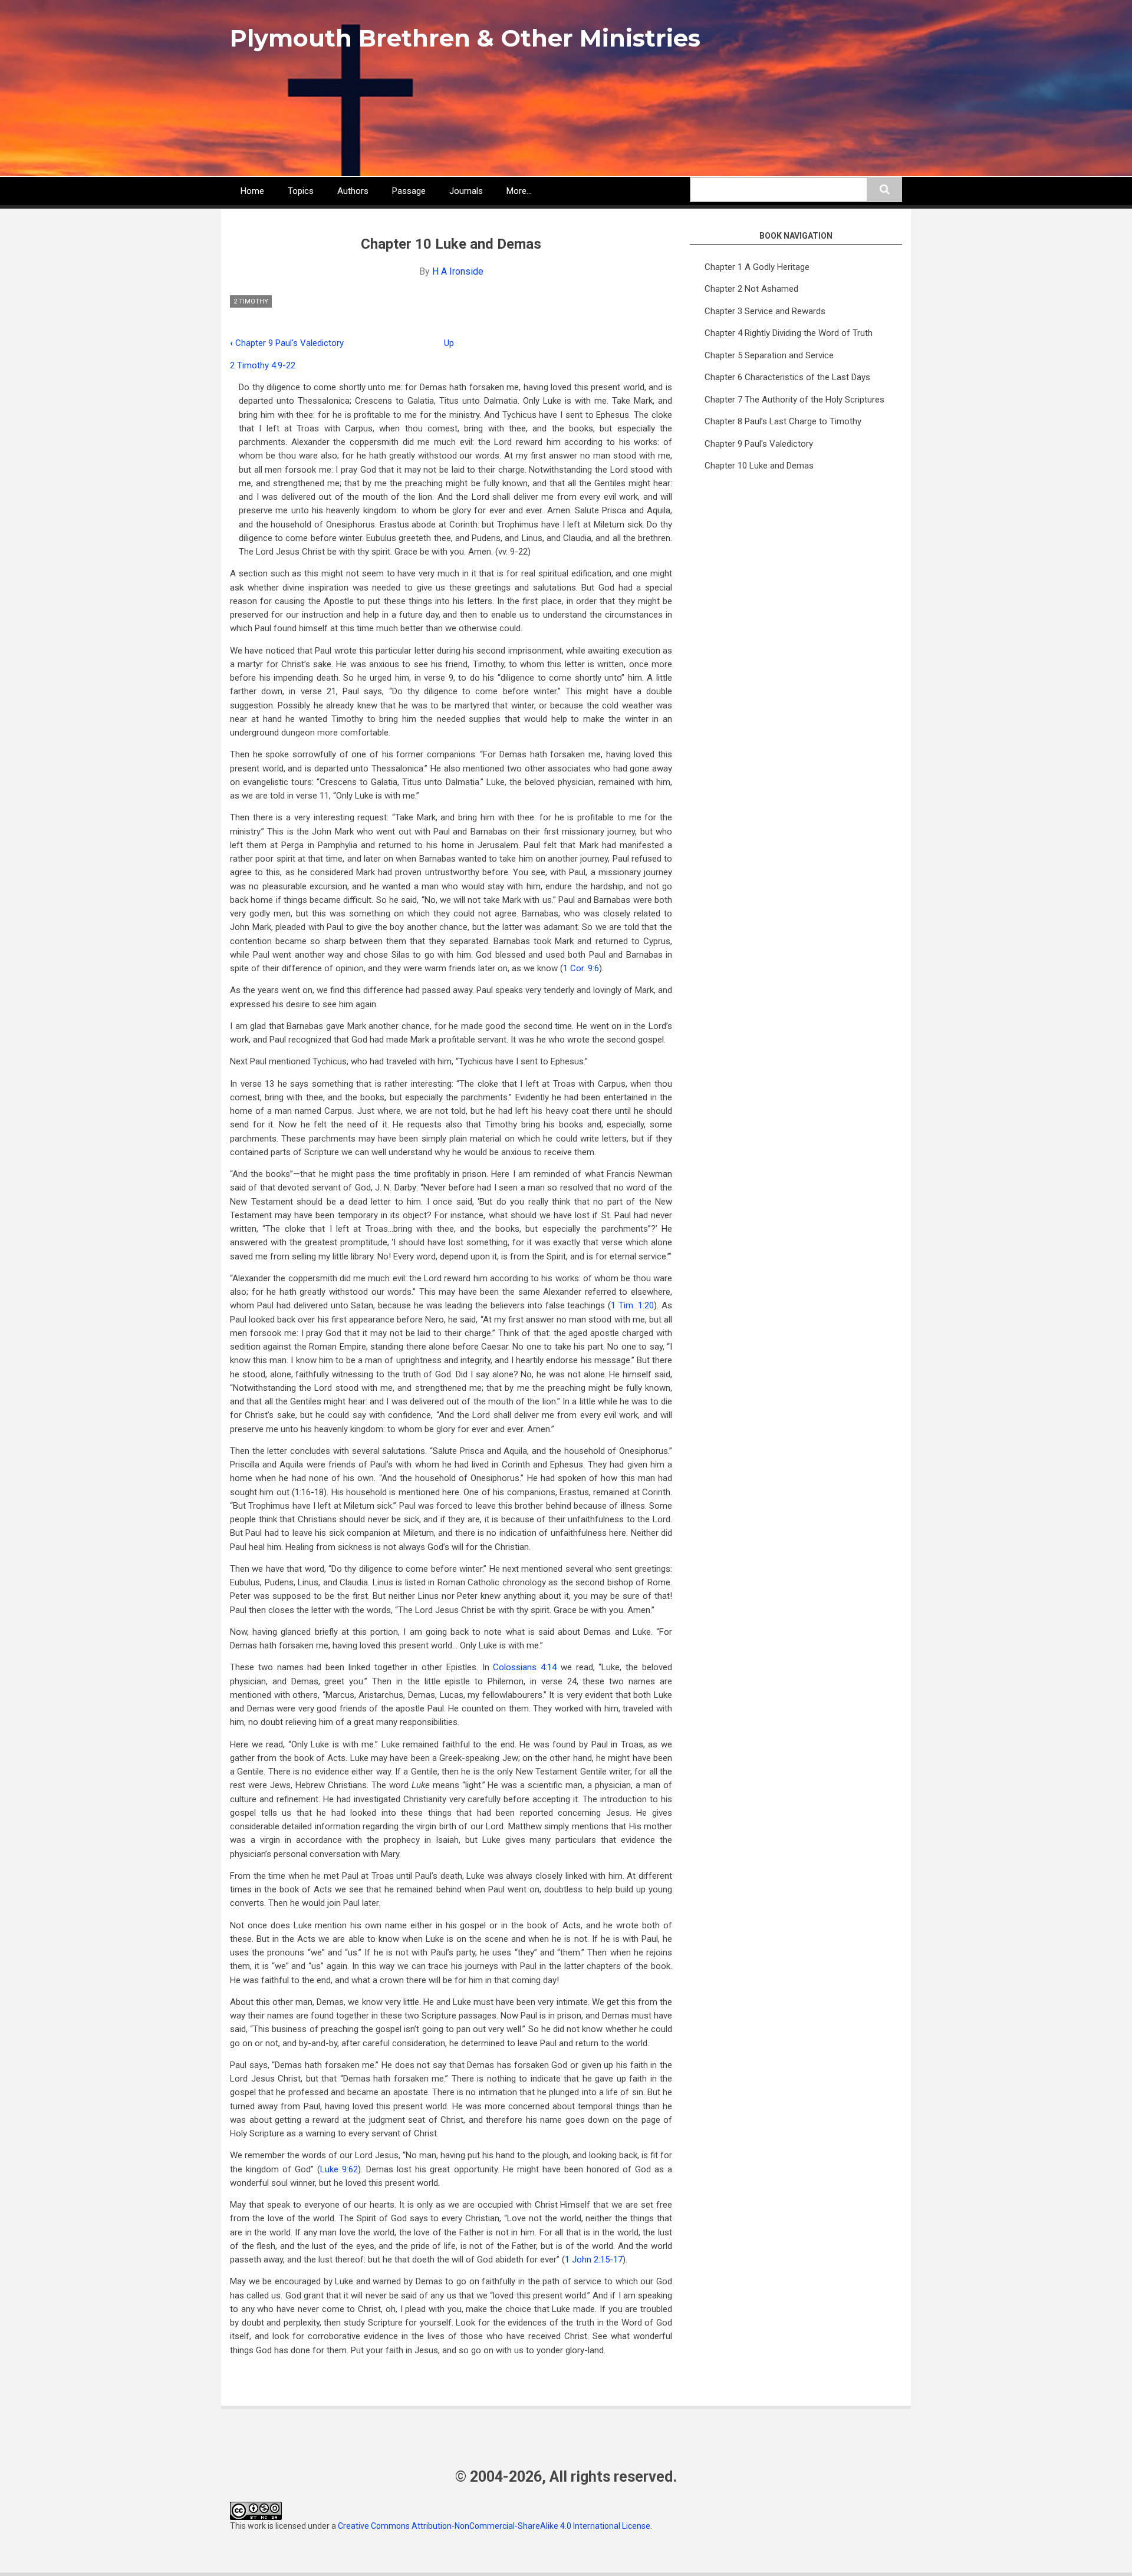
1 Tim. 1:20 (632, 1305)
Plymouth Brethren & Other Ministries (465, 38)
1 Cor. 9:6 (581, 968)
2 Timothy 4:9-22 (263, 365)
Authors (353, 191)
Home (252, 191)
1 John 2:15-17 (594, 2260)
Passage (409, 191)
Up (449, 343)
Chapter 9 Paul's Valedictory (287, 343)
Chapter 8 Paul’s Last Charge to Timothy (783, 421)
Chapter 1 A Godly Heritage (757, 267)
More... (519, 191)
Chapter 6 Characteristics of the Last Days (787, 377)
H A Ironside (458, 271)
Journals (466, 191)
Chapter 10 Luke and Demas (759, 466)
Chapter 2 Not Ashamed (751, 289)
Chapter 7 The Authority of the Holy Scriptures (794, 400)
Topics (301, 191)
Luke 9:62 (339, 2169)
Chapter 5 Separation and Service (769, 355)
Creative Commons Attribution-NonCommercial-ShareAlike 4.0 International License (494, 2526)
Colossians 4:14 (525, 1667)
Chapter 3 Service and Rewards (765, 311)
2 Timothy (251, 301)
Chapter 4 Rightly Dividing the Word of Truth (789, 333)
